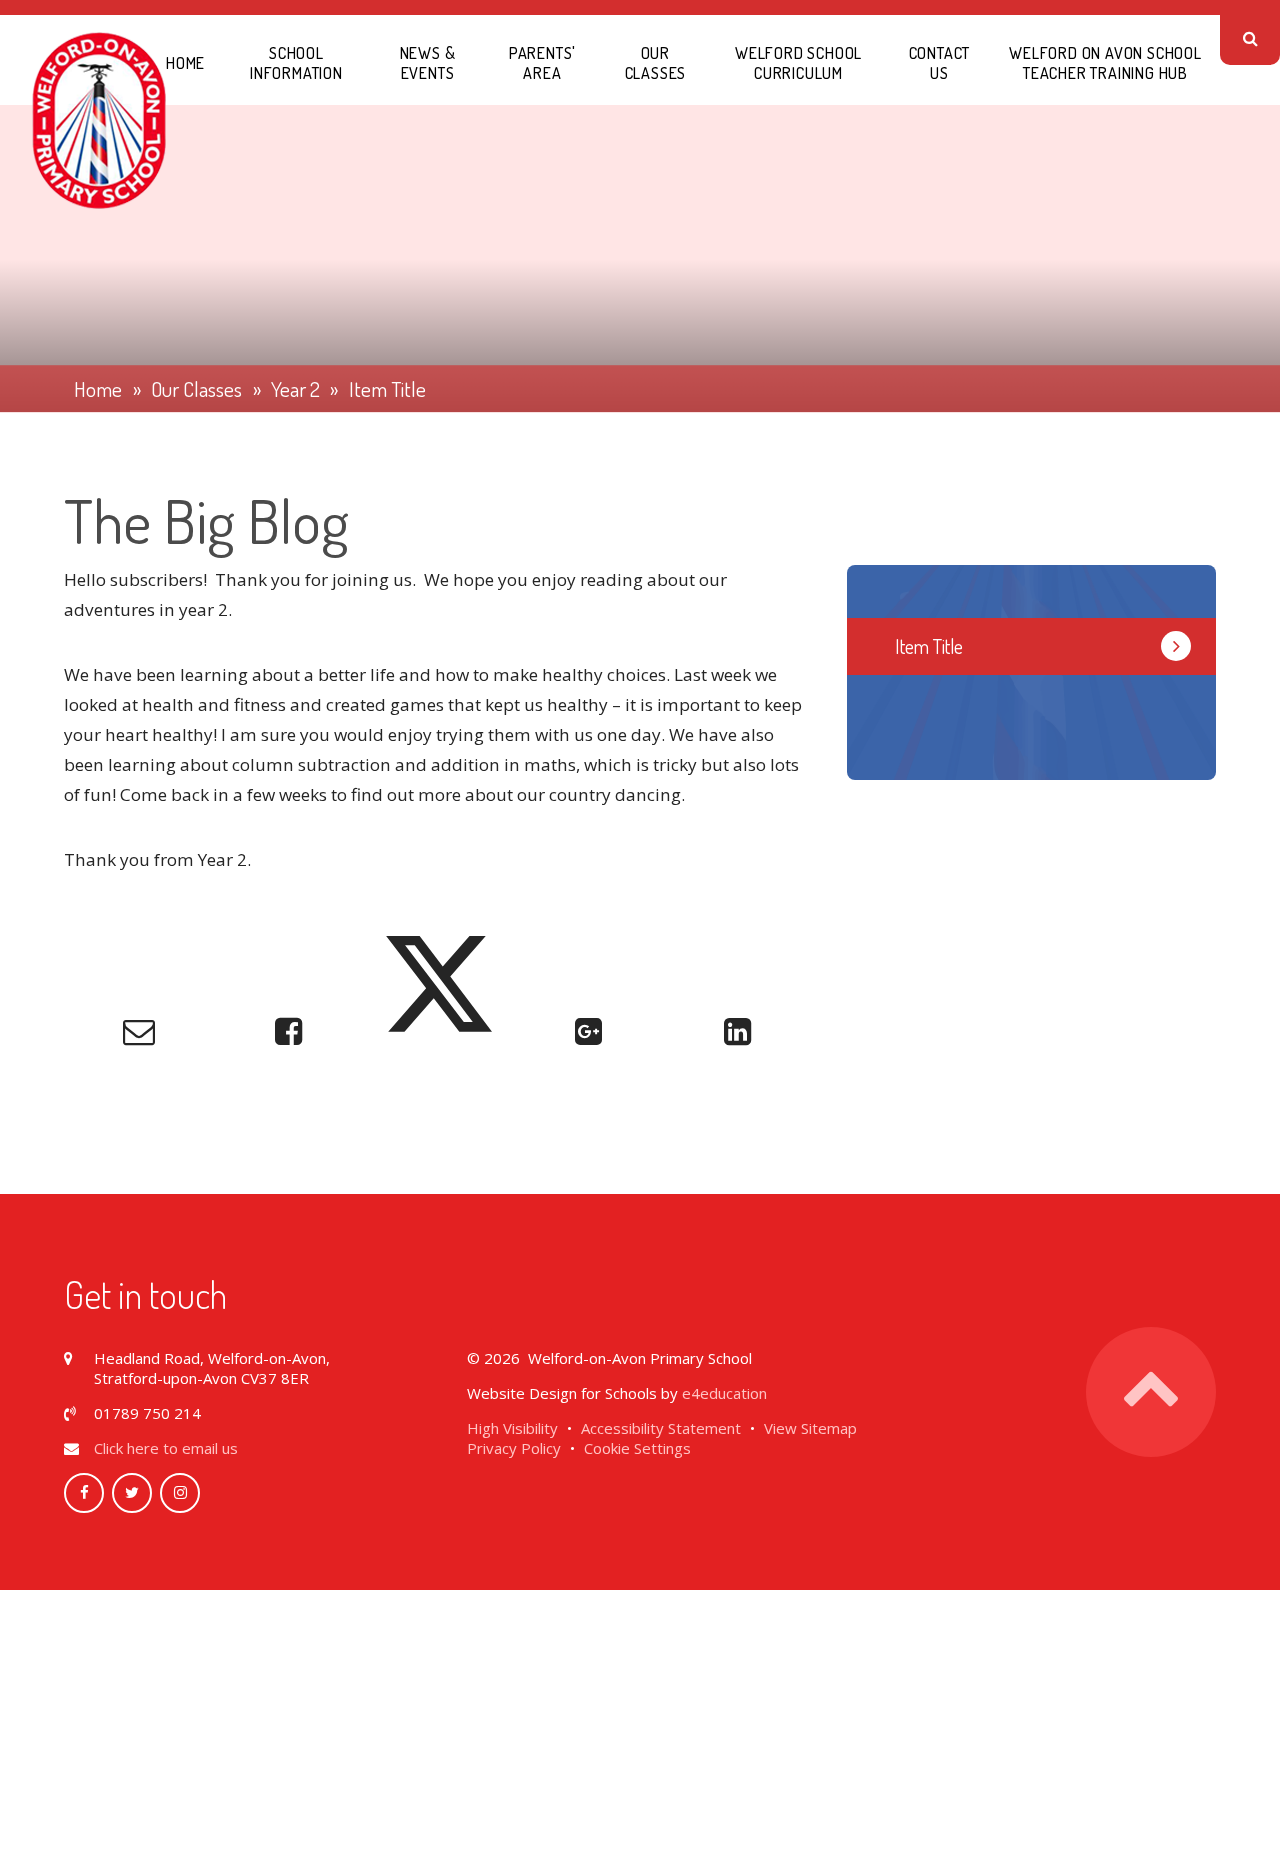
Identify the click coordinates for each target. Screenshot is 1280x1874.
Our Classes (196, 389)
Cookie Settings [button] (637, 1448)
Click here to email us (166, 1448)
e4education (724, 1393)
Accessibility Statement (661, 1428)
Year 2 (295, 389)
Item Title (387, 389)
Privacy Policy (514, 1448)
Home (98, 389)
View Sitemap (810, 1428)
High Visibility (512, 1428)
